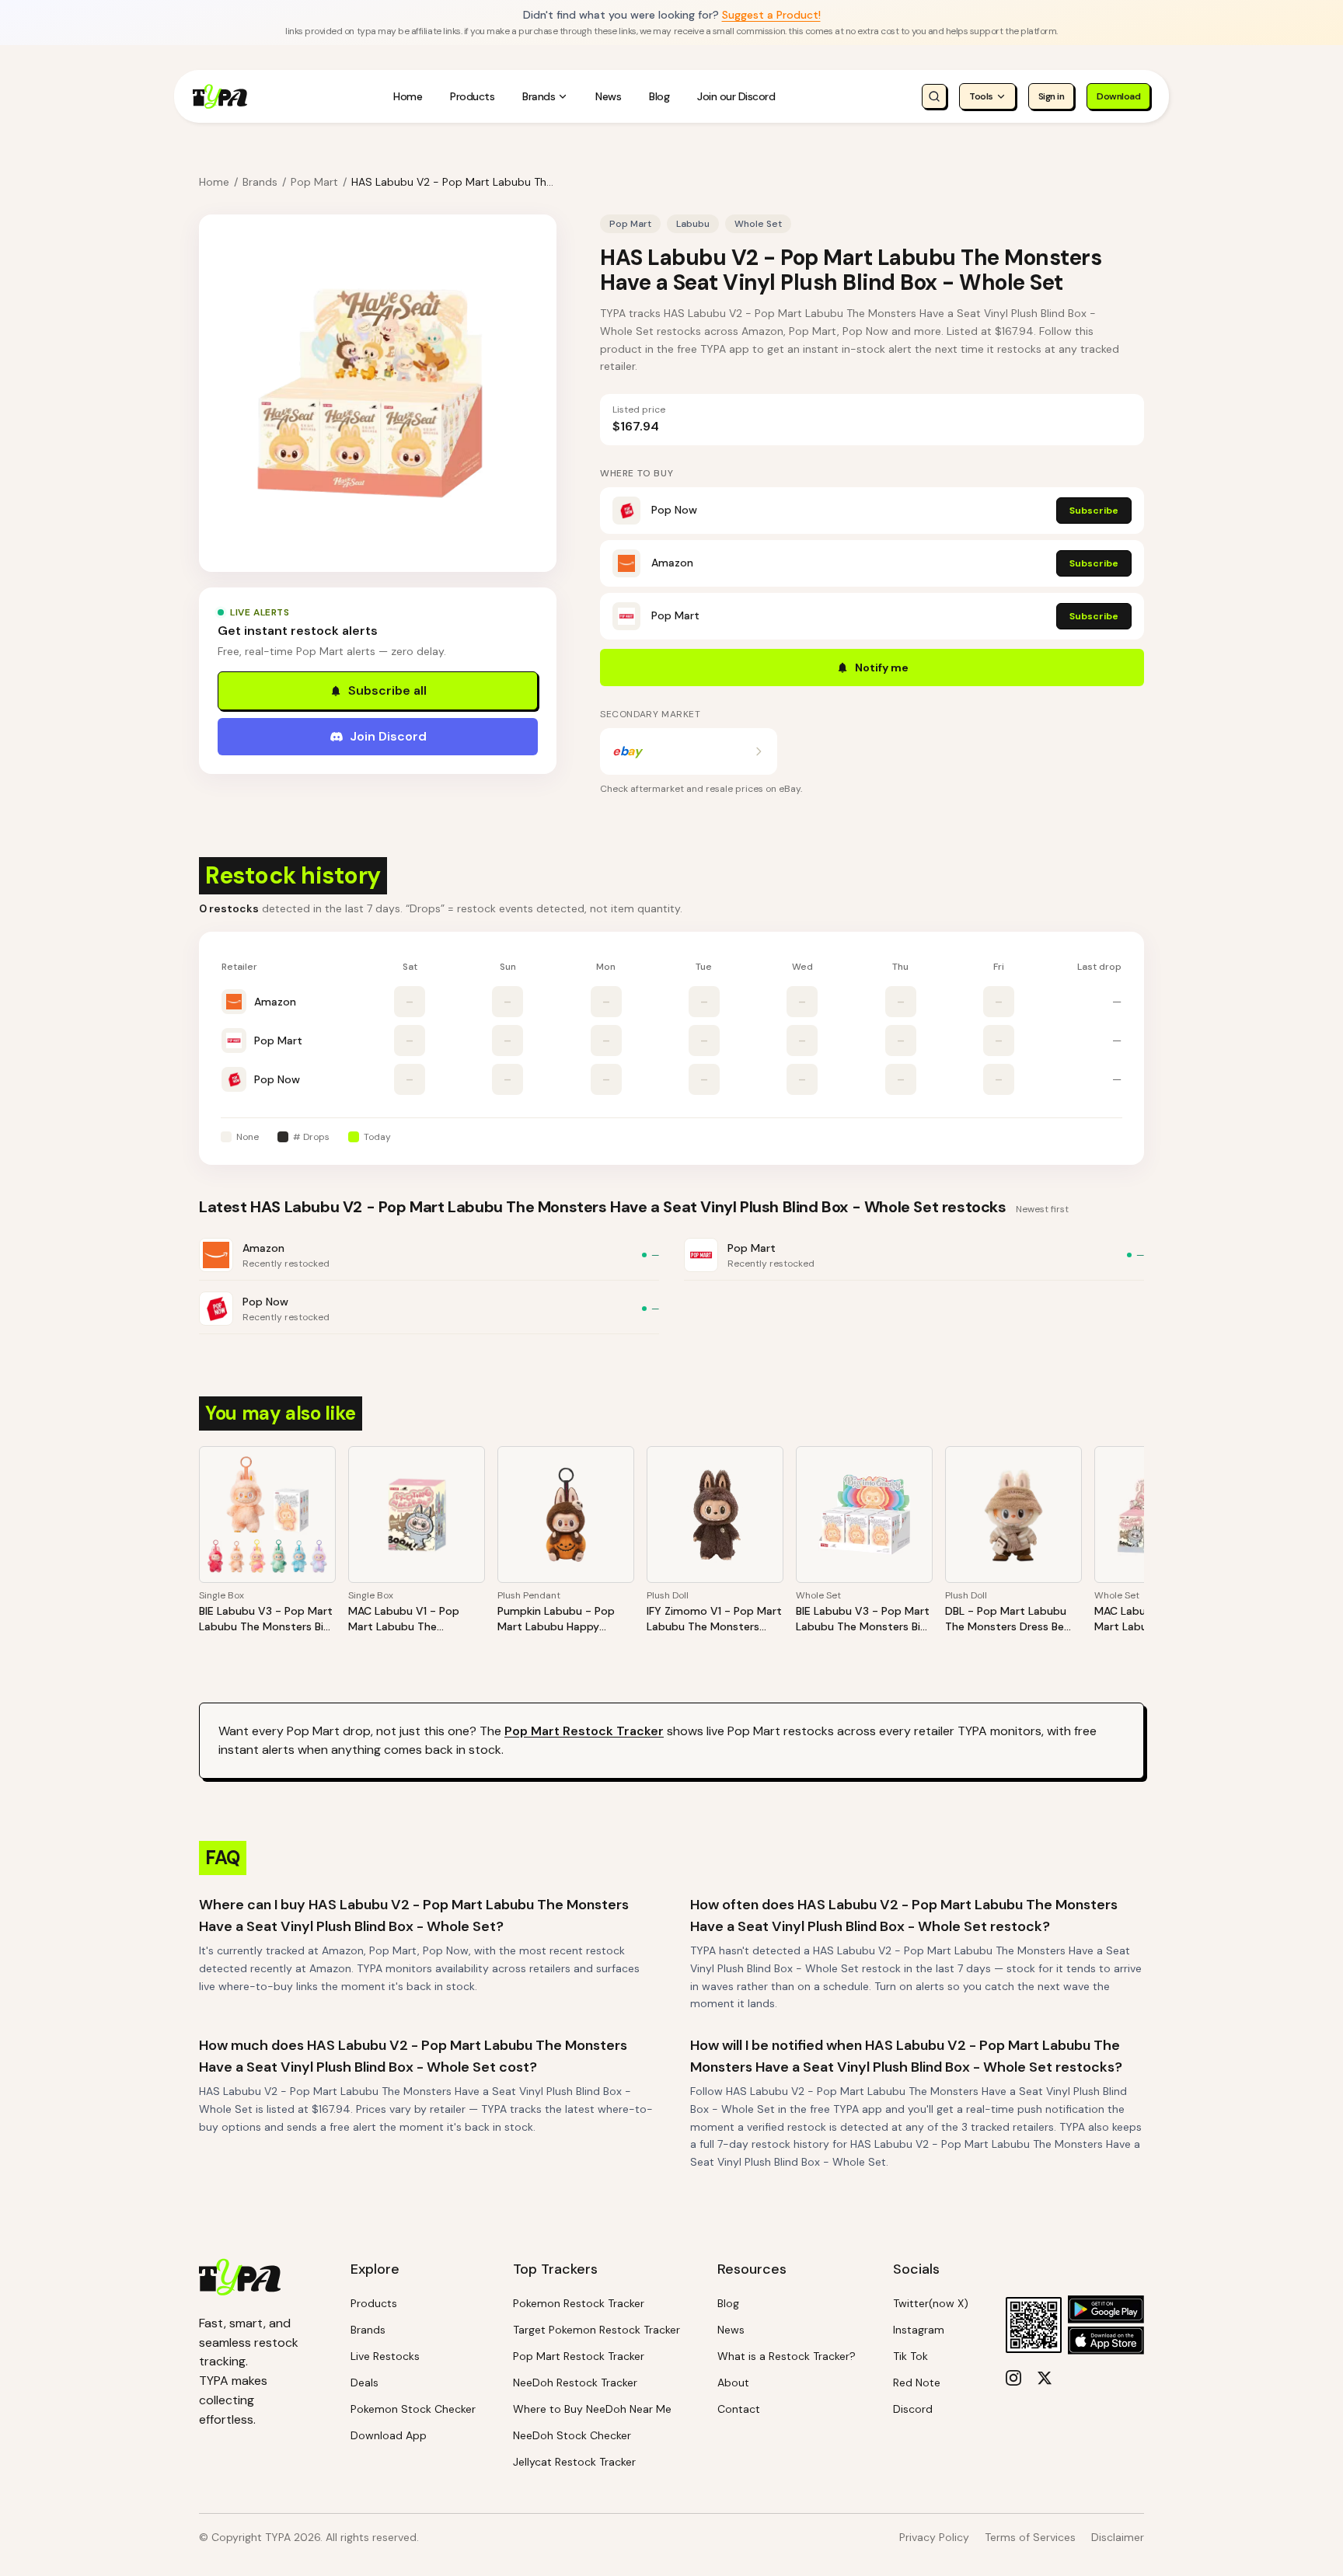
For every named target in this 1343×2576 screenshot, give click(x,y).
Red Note (917, 2383)
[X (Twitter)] (1045, 2378)
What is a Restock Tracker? (787, 2356)
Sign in (1052, 96)
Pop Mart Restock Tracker (584, 1731)
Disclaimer (1118, 2537)
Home (408, 96)
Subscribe (1094, 511)
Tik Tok (910, 2356)
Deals (365, 2383)
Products (472, 96)
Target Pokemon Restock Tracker (597, 2330)
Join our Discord (736, 96)
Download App (389, 2435)
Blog (659, 96)
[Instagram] (1013, 2378)
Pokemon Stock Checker (413, 2409)
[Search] (934, 96)
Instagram (919, 2330)
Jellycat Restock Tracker (574, 2462)
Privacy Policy (934, 2537)
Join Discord (388, 736)
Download (1118, 96)
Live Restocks (385, 2356)
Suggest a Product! (771, 15)
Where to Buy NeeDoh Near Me (592, 2409)
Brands (539, 96)
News (608, 96)
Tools (981, 96)
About (733, 2383)
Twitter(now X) (931, 2303)
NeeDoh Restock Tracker (575, 2383)
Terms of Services (1030, 2537)
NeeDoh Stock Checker (572, 2435)
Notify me (882, 668)
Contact (739, 2409)
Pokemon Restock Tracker (579, 2303)
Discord (913, 2409)
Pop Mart (314, 182)
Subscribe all (387, 690)
